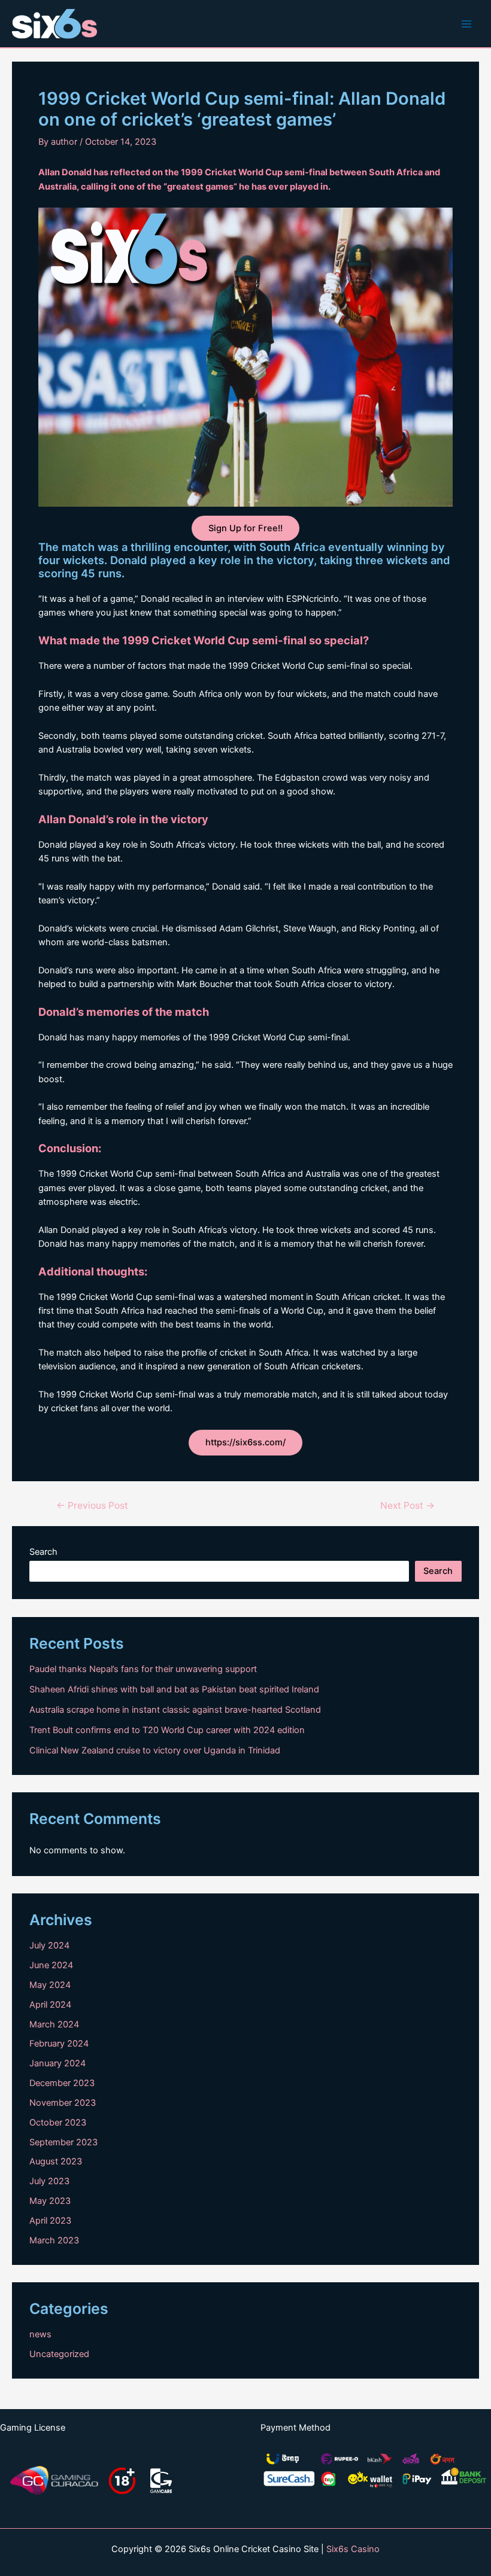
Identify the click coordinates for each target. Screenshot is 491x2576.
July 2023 (49, 2181)
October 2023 (58, 2123)
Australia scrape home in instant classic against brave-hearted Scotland (175, 1710)
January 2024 (57, 2063)
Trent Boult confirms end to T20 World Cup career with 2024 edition (167, 1730)
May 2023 (50, 2201)
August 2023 (56, 2161)
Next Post (407, 1506)
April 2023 (50, 2221)
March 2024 (54, 2024)
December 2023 (62, 2083)
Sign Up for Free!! (245, 528)
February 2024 (59, 2044)
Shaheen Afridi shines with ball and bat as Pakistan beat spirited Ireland (174, 1689)
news (40, 2334)
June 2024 (51, 1965)
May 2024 (50, 1985)
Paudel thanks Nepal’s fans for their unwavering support (143, 1669)
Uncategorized (59, 2354)
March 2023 (54, 2240)
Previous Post (92, 1506)
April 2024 (50, 2005)
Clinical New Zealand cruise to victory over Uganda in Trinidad (155, 1750)
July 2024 (49, 1945)
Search (43, 1552)
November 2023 (63, 2103)
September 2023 (63, 2142)
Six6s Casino (353, 2549)
